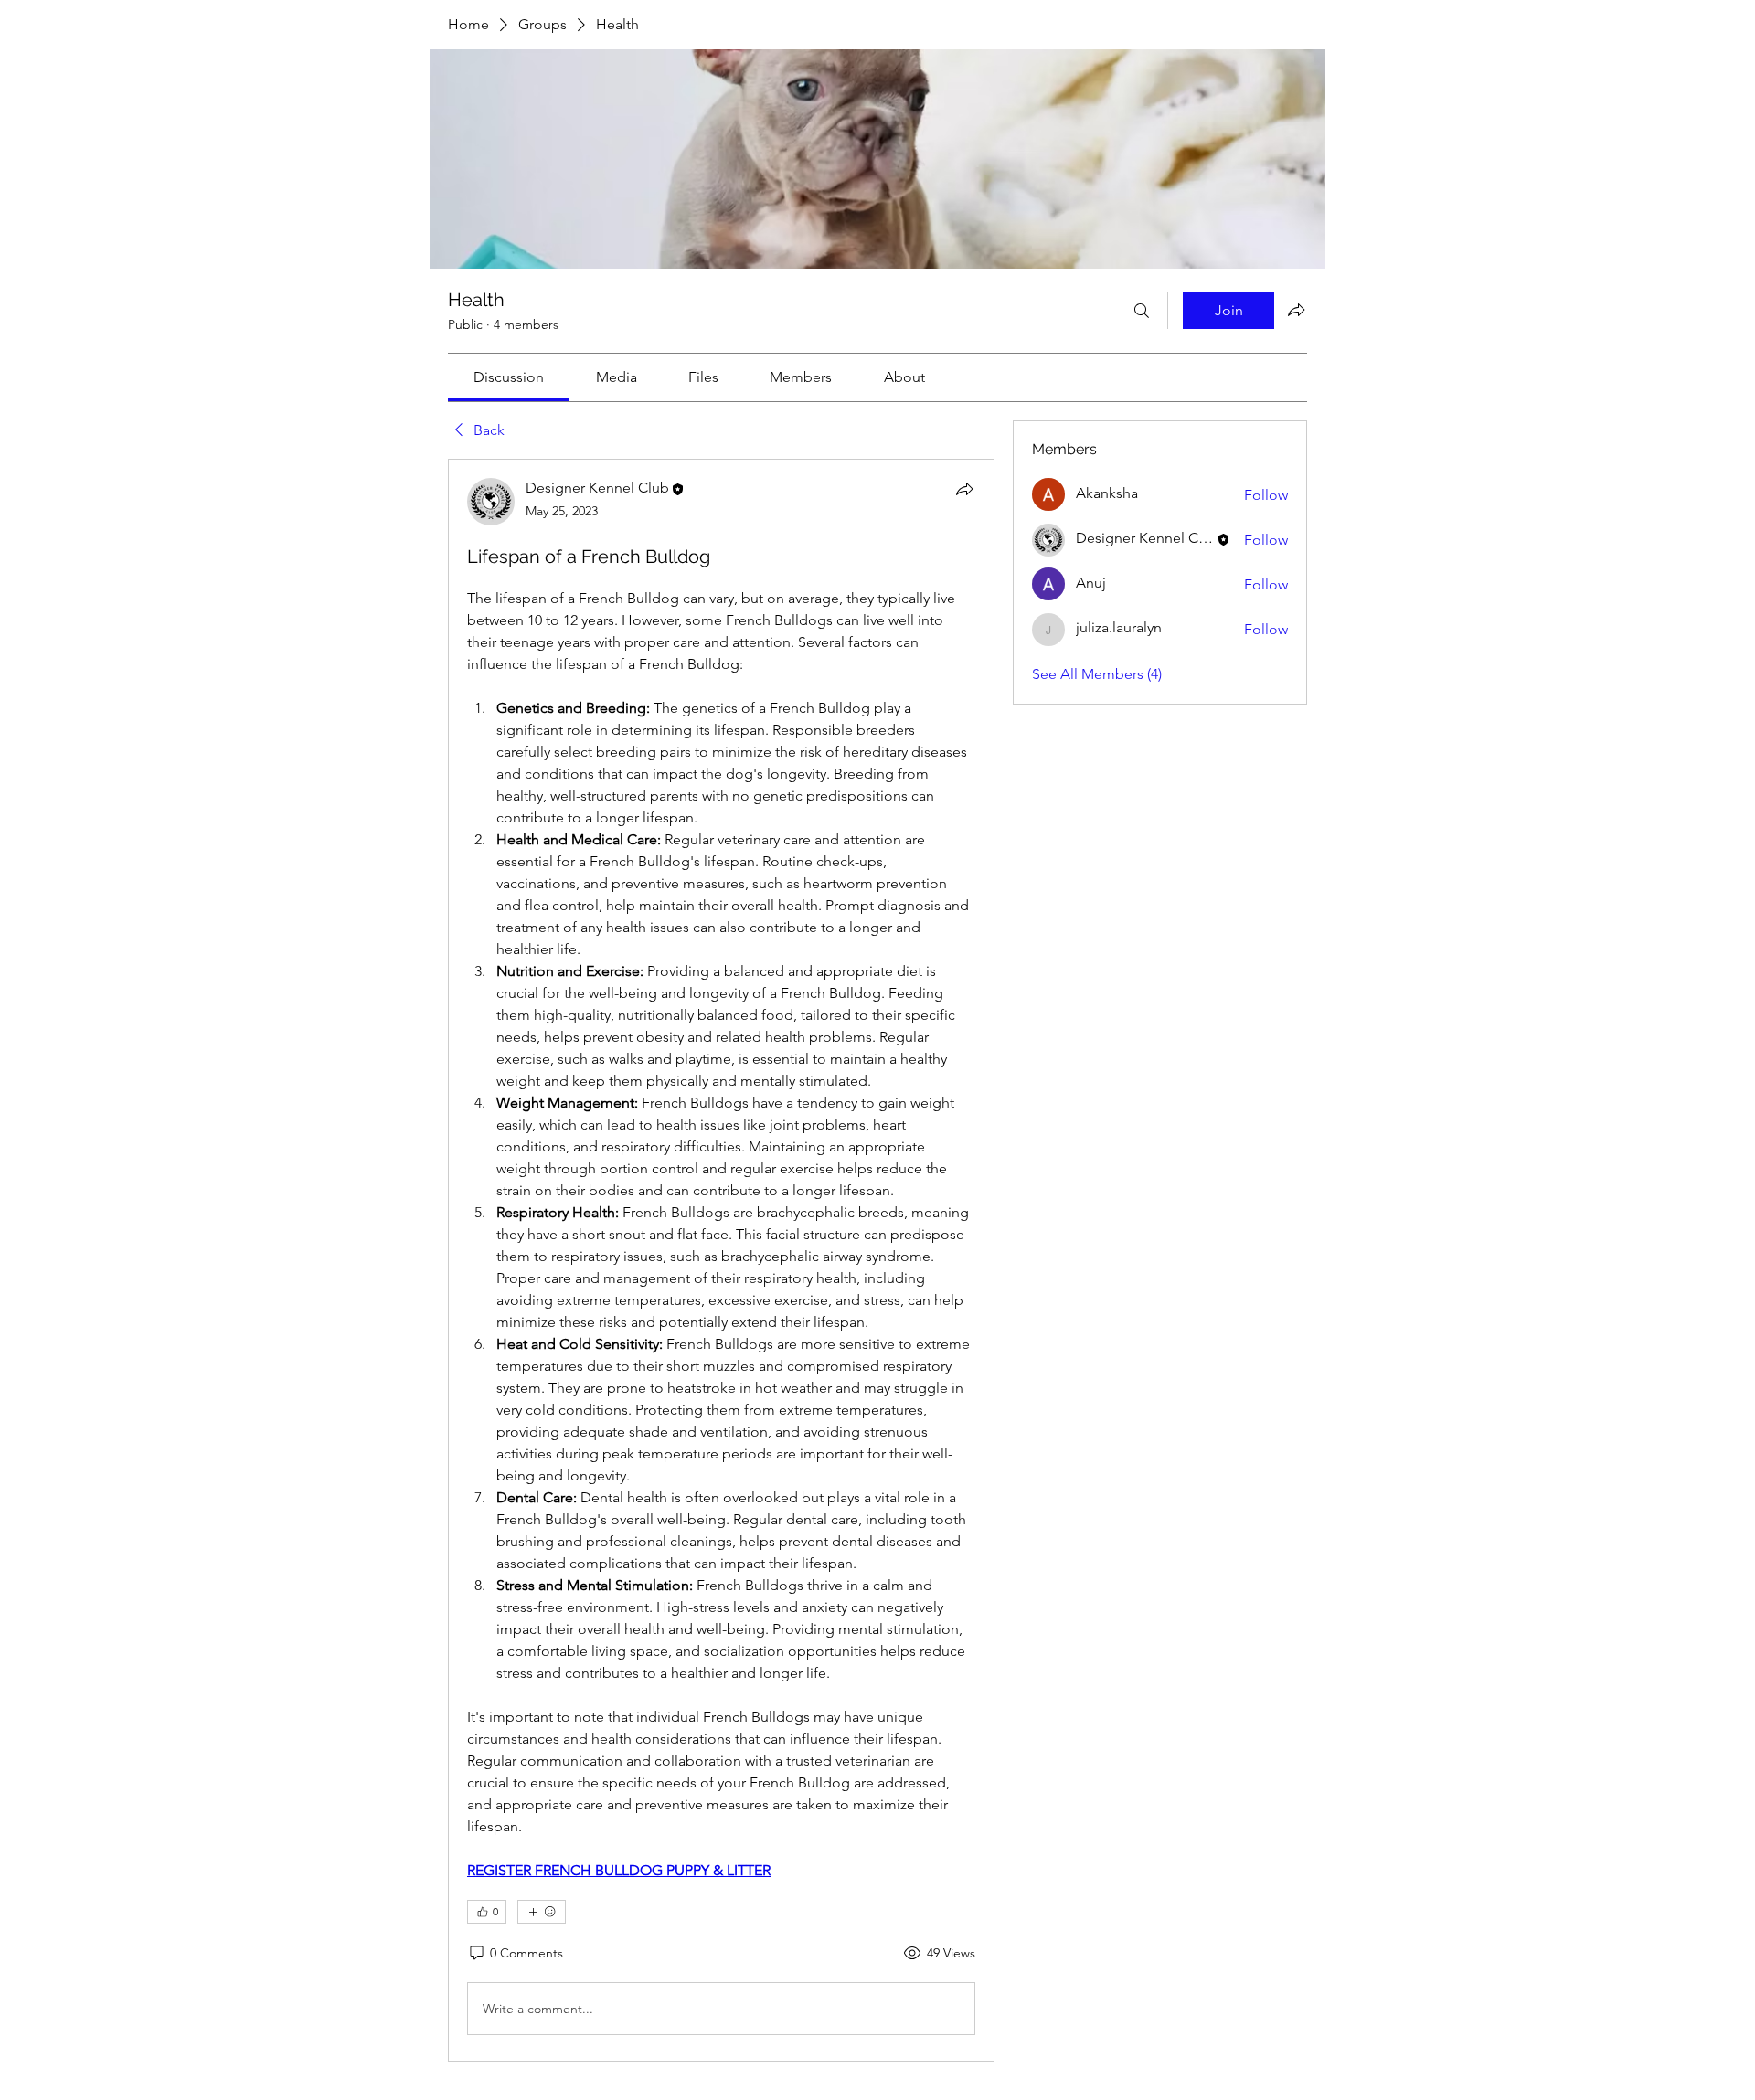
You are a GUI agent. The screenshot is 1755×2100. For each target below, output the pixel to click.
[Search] (1142, 311)
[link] (509, 377)
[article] (721, 1260)
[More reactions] (542, 1912)
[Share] (964, 489)
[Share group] (1296, 310)
